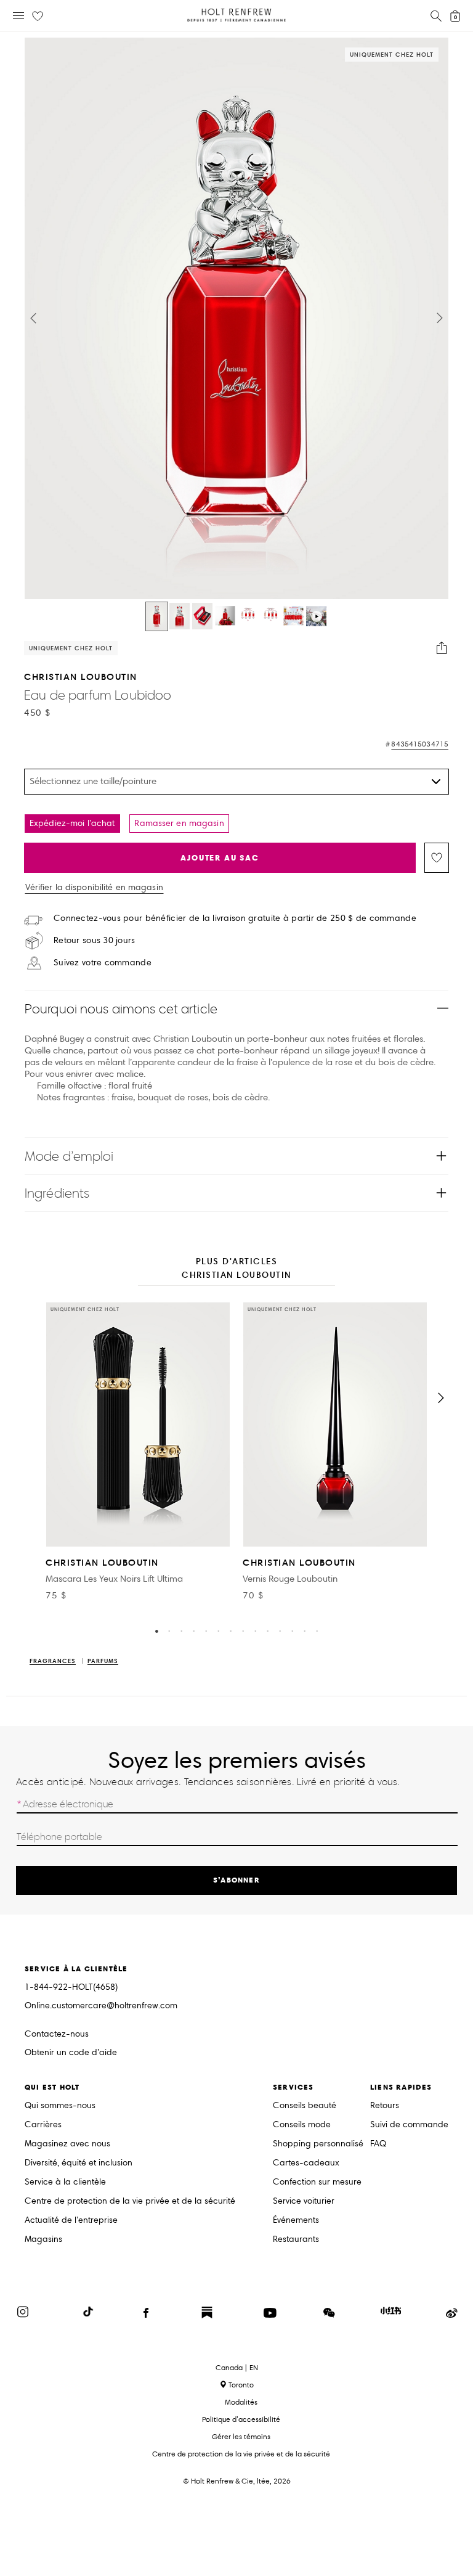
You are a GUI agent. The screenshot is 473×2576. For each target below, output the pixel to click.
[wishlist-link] (38, 17)
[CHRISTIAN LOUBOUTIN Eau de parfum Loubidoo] (157, 616)
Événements (296, 2221)
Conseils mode (302, 2125)
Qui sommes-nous (60, 2106)
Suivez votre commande (103, 963)
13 (304, 1630)
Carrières (43, 2125)
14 (317, 1630)
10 (267, 1630)
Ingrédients (57, 1193)
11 (280, 1630)
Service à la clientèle (65, 2182)
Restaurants (296, 2240)
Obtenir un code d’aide (71, 2053)
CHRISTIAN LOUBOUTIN (81, 677)
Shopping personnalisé (318, 2144)
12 (292, 1630)
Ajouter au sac (220, 858)
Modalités (241, 2402)
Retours (385, 2106)
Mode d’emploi (69, 1156)
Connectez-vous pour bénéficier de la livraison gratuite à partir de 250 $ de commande (235, 918)
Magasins (43, 2240)
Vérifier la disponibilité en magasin (94, 888)
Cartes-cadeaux (306, 2163)
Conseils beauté (305, 2106)
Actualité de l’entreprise (71, 2221)
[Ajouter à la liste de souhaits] (437, 858)
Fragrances (53, 1662)
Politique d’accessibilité (241, 2419)
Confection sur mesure (317, 2182)
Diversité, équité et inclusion (79, 2163)
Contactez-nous (57, 2034)
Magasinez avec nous (67, 2144)
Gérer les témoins (241, 2436)
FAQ (378, 2144)
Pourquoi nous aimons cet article (121, 1009)
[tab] (236, 1269)
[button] (33, 318)
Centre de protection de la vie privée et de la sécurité (130, 2202)
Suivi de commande (409, 2125)
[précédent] (32, 1398)
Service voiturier (304, 2202)
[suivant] (441, 1398)
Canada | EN (237, 2368)
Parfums (103, 1662)
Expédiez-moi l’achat (72, 823)
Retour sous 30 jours (95, 941)
